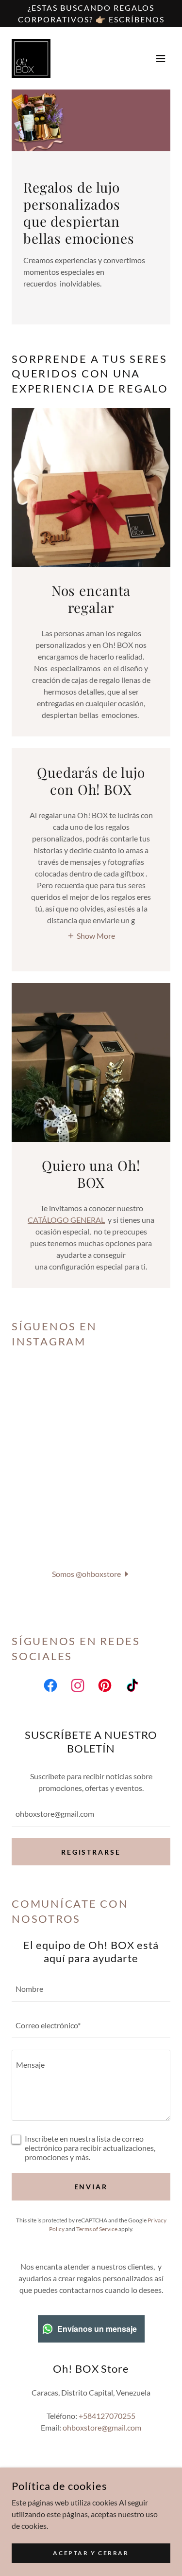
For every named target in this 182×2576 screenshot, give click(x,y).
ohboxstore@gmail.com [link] (102, 2427)
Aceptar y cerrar (91, 2553)
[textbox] (91, 1814)
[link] (31, 58)
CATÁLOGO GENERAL (66, 1220)
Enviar (91, 2187)
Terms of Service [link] (97, 2229)
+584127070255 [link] (107, 2416)
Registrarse (91, 1852)
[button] (161, 58)
